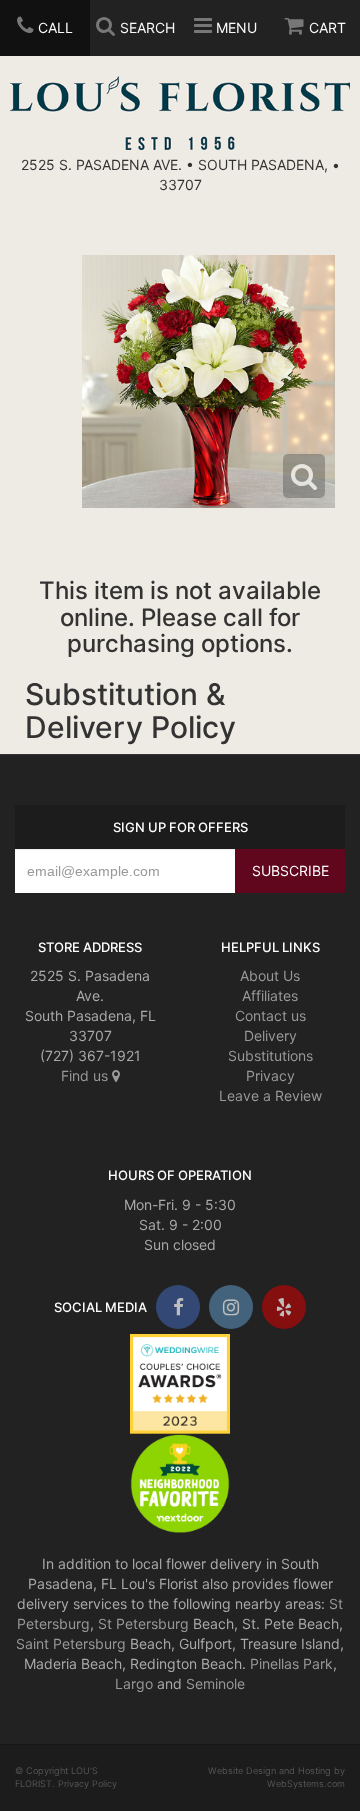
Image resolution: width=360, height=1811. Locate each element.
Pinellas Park (291, 1663)
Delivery (270, 1035)
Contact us (270, 1015)
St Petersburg (143, 1623)
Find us (86, 1075)
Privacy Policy (87, 1783)
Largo (134, 1683)
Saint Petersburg (71, 1643)
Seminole (215, 1683)
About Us (270, 975)
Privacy (270, 1075)
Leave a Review (270, 1095)
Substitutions (270, 1055)
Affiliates (270, 995)
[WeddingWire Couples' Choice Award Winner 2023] (180, 1382)
